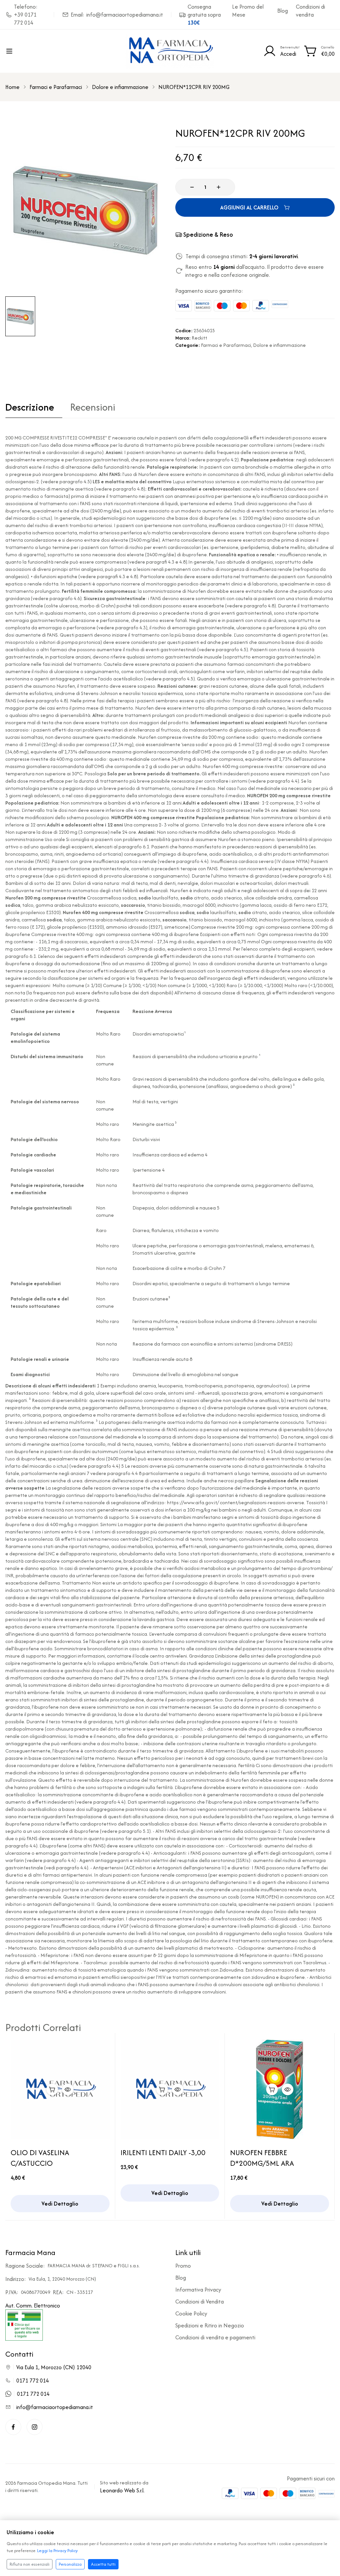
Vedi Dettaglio (60, 2204)
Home (12, 87)
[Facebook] (13, 2427)
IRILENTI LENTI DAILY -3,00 (163, 2152)
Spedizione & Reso (208, 234)
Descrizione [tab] (30, 408)
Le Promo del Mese (248, 11)
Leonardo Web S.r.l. (122, 2490)
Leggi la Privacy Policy (57, 2551)
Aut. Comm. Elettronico (33, 2305)
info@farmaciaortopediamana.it (55, 2407)
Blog (283, 11)
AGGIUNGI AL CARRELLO (249, 207)
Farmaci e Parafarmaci (56, 87)
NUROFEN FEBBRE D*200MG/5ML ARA (262, 2158)
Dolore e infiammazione (120, 87)
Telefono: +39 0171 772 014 (26, 15)
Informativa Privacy (198, 2290)
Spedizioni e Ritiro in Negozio (210, 2325)
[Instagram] (35, 2427)
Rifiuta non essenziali (30, 2564)
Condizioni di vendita (310, 11)
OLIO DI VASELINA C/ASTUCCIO (40, 2158)
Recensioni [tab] (93, 408)
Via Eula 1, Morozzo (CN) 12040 (54, 2367)
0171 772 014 (33, 2381)
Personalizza (70, 2564)
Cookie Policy (191, 2313)
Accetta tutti (103, 2564)
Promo (183, 2266)
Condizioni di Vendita (200, 2302)
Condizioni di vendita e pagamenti (215, 2337)
